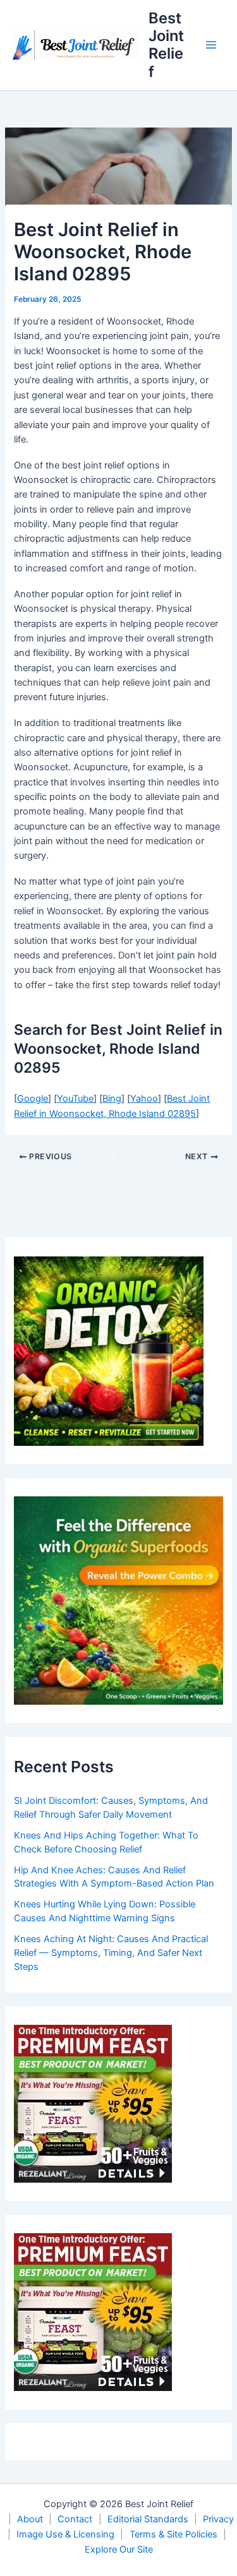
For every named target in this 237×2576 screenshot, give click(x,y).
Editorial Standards (148, 2519)
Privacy (218, 2519)
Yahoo (144, 1099)
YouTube (75, 1099)
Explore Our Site (119, 2549)
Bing (112, 1099)
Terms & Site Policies (173, 2534)
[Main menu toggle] (211, 45)
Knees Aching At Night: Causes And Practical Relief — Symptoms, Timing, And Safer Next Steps (111, 1953)
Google (33, 1099)
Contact (75, 2519)
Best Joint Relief (166, 45)
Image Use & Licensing (65, 2534)
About (30, 2519)
